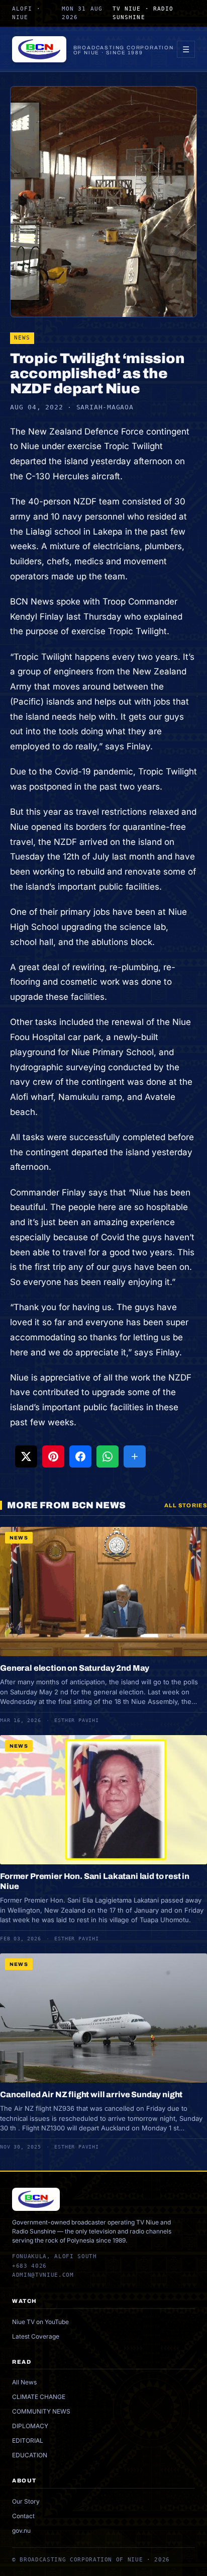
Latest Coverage (36, 2336)
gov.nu (21, 2530)
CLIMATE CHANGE (39, 2397)
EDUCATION (30, 2455)
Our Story (26, 2501)
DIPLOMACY (30, 2426)
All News (24, 2382)
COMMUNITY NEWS (41, 2411)
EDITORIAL (28, 2440)
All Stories (186, 1505)
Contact (23, 2516)
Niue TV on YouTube (40, 2322)
